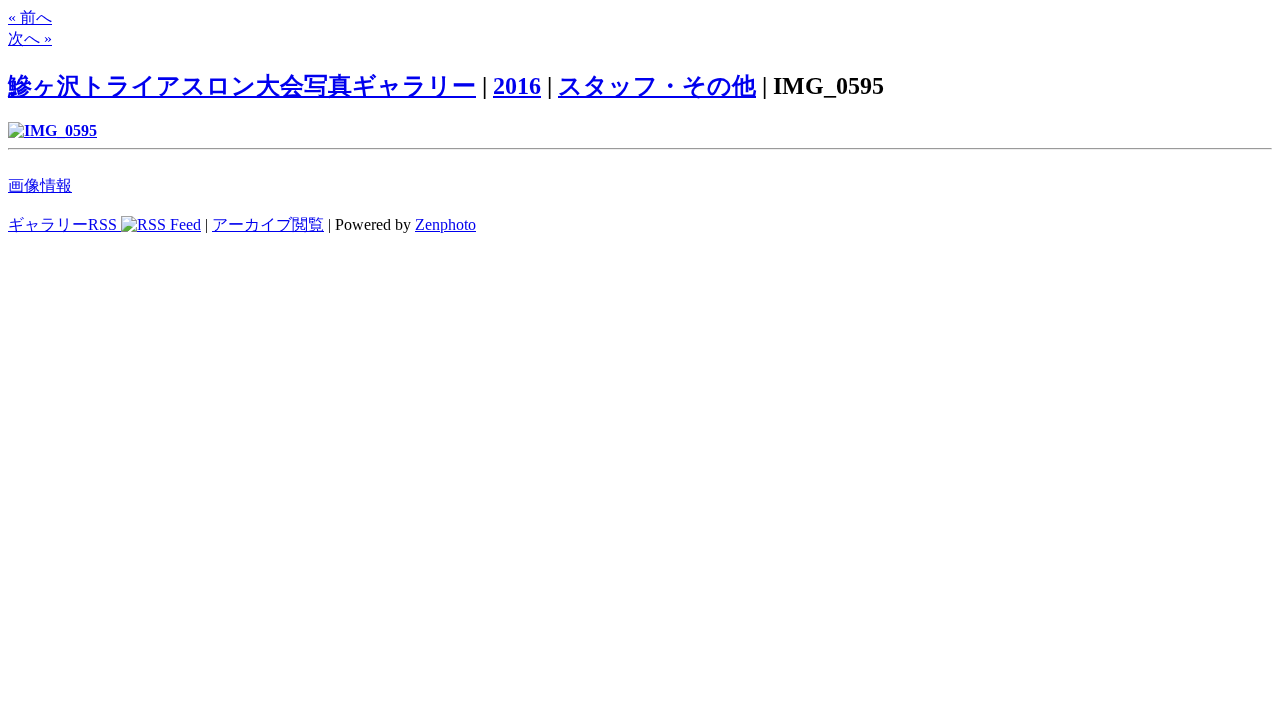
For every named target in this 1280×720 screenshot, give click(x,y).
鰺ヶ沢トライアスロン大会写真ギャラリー (242, 86)
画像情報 (40, 185)
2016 (517, 86)
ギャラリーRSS (64, 224)
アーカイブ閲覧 (268, 224)
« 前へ (30, 17)
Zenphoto (445, 224)
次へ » (30, 38)
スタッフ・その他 (657, 86)
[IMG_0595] (52, 130)
